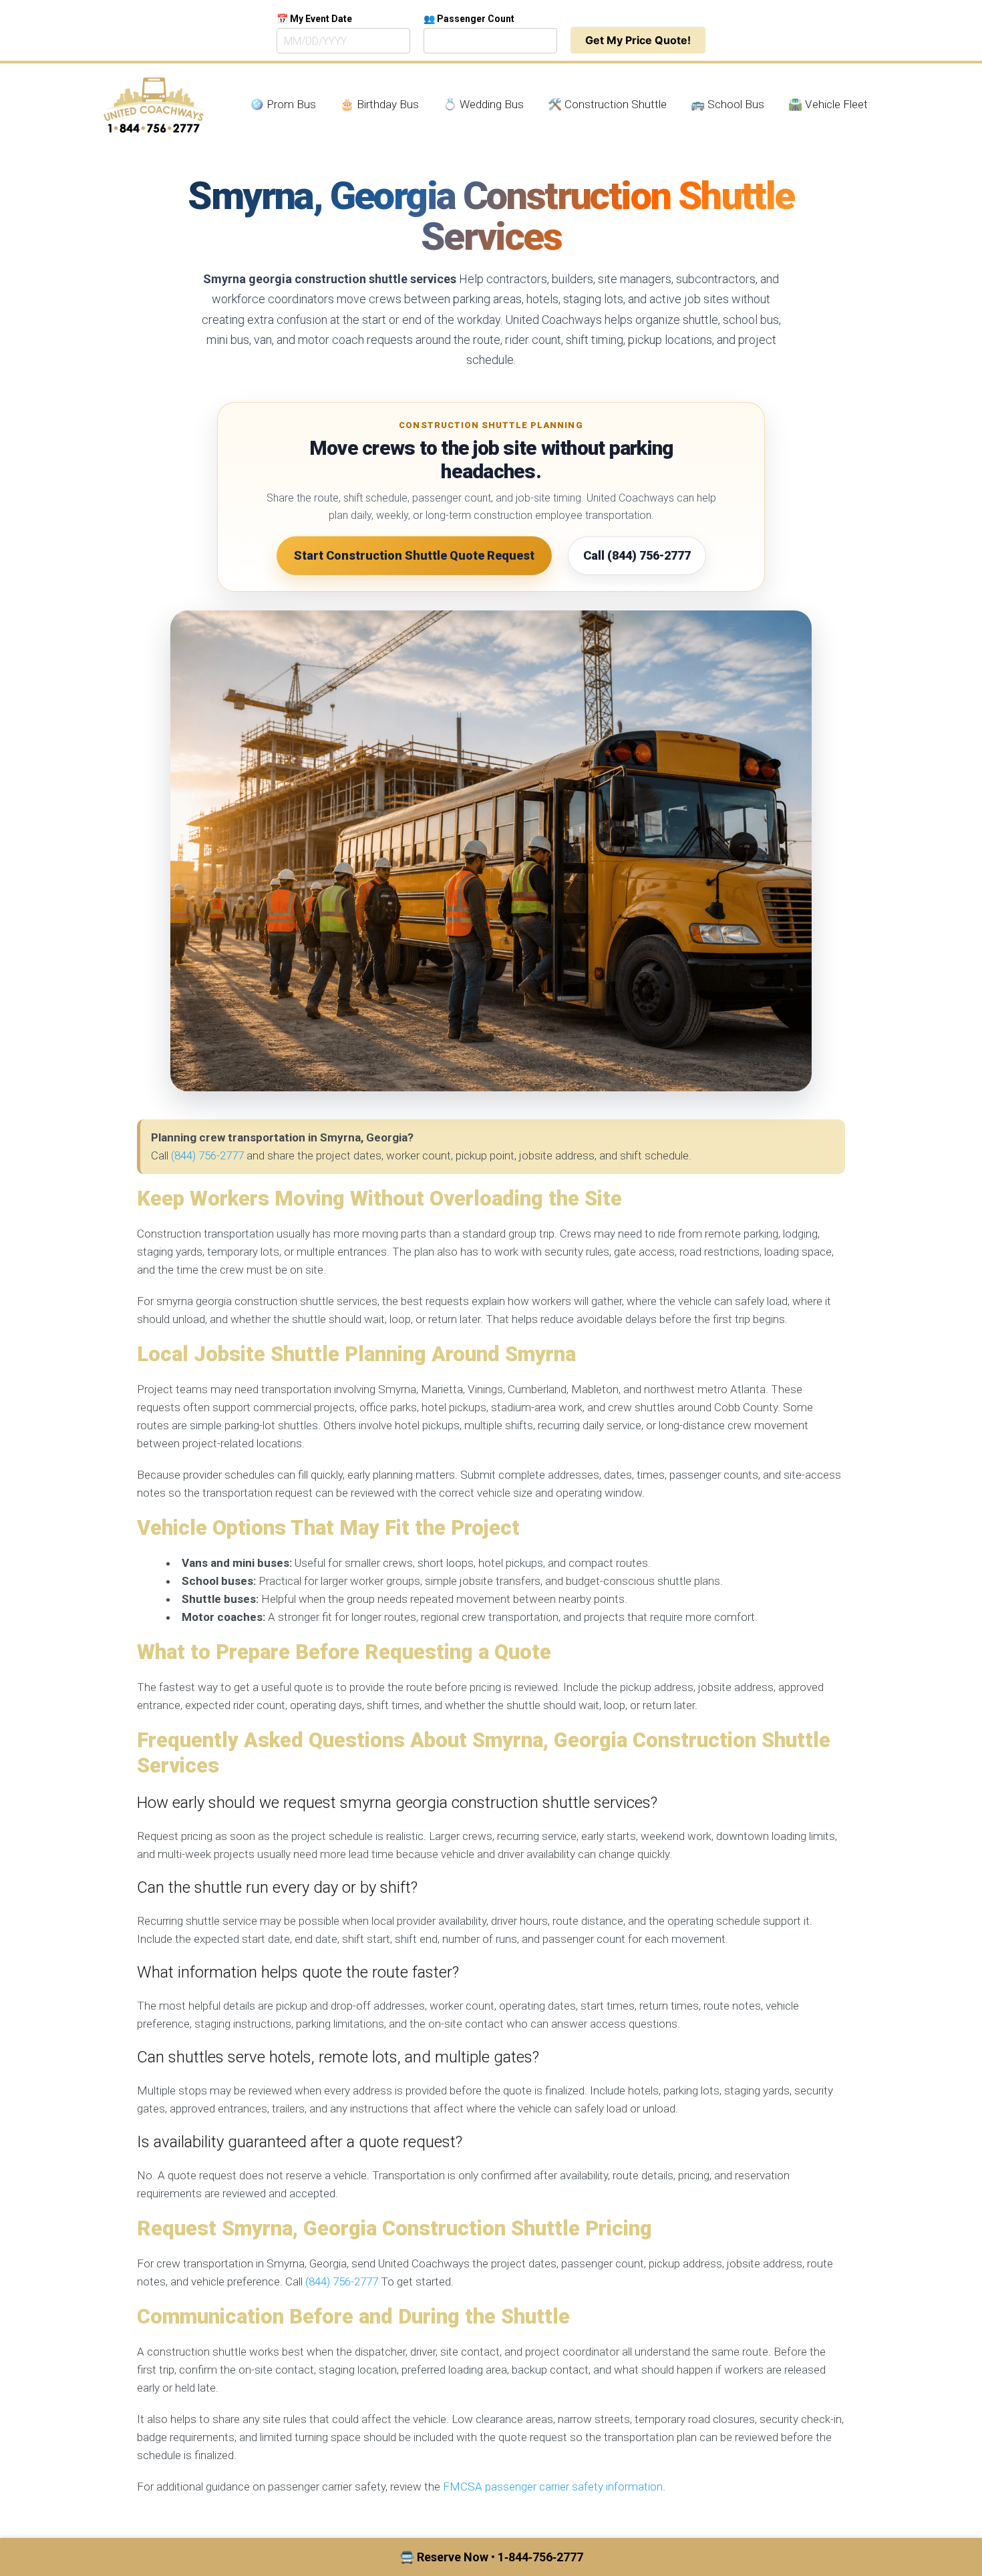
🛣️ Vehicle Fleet (828, 104)
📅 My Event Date (314, 19)
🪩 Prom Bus (283, 104)
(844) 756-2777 (207, 1155)
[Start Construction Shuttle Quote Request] (491, 851)
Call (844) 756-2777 (637, 555)
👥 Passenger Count (469, 19)
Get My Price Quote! (638, 40)
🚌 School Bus (727, 104)
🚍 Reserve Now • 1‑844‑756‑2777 (491, 2557)
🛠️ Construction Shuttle (607, 104)
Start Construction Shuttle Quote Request (414, 555)
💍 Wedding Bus (483, 104)
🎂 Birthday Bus (379, 104)
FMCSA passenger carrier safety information (553, 2487)
